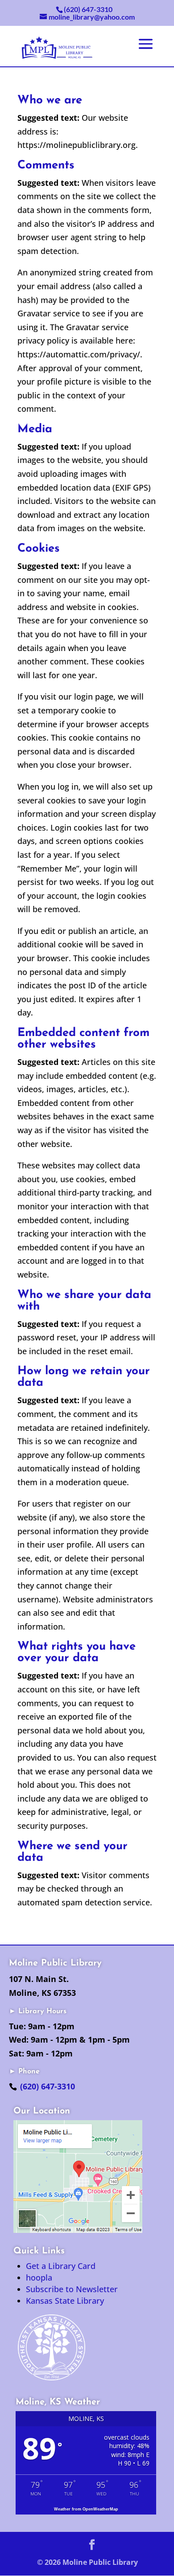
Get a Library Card (61, 2266)
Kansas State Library (65, 2301)
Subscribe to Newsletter (72, 2289)
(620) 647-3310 (48, 2086)
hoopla (39, 2277)
